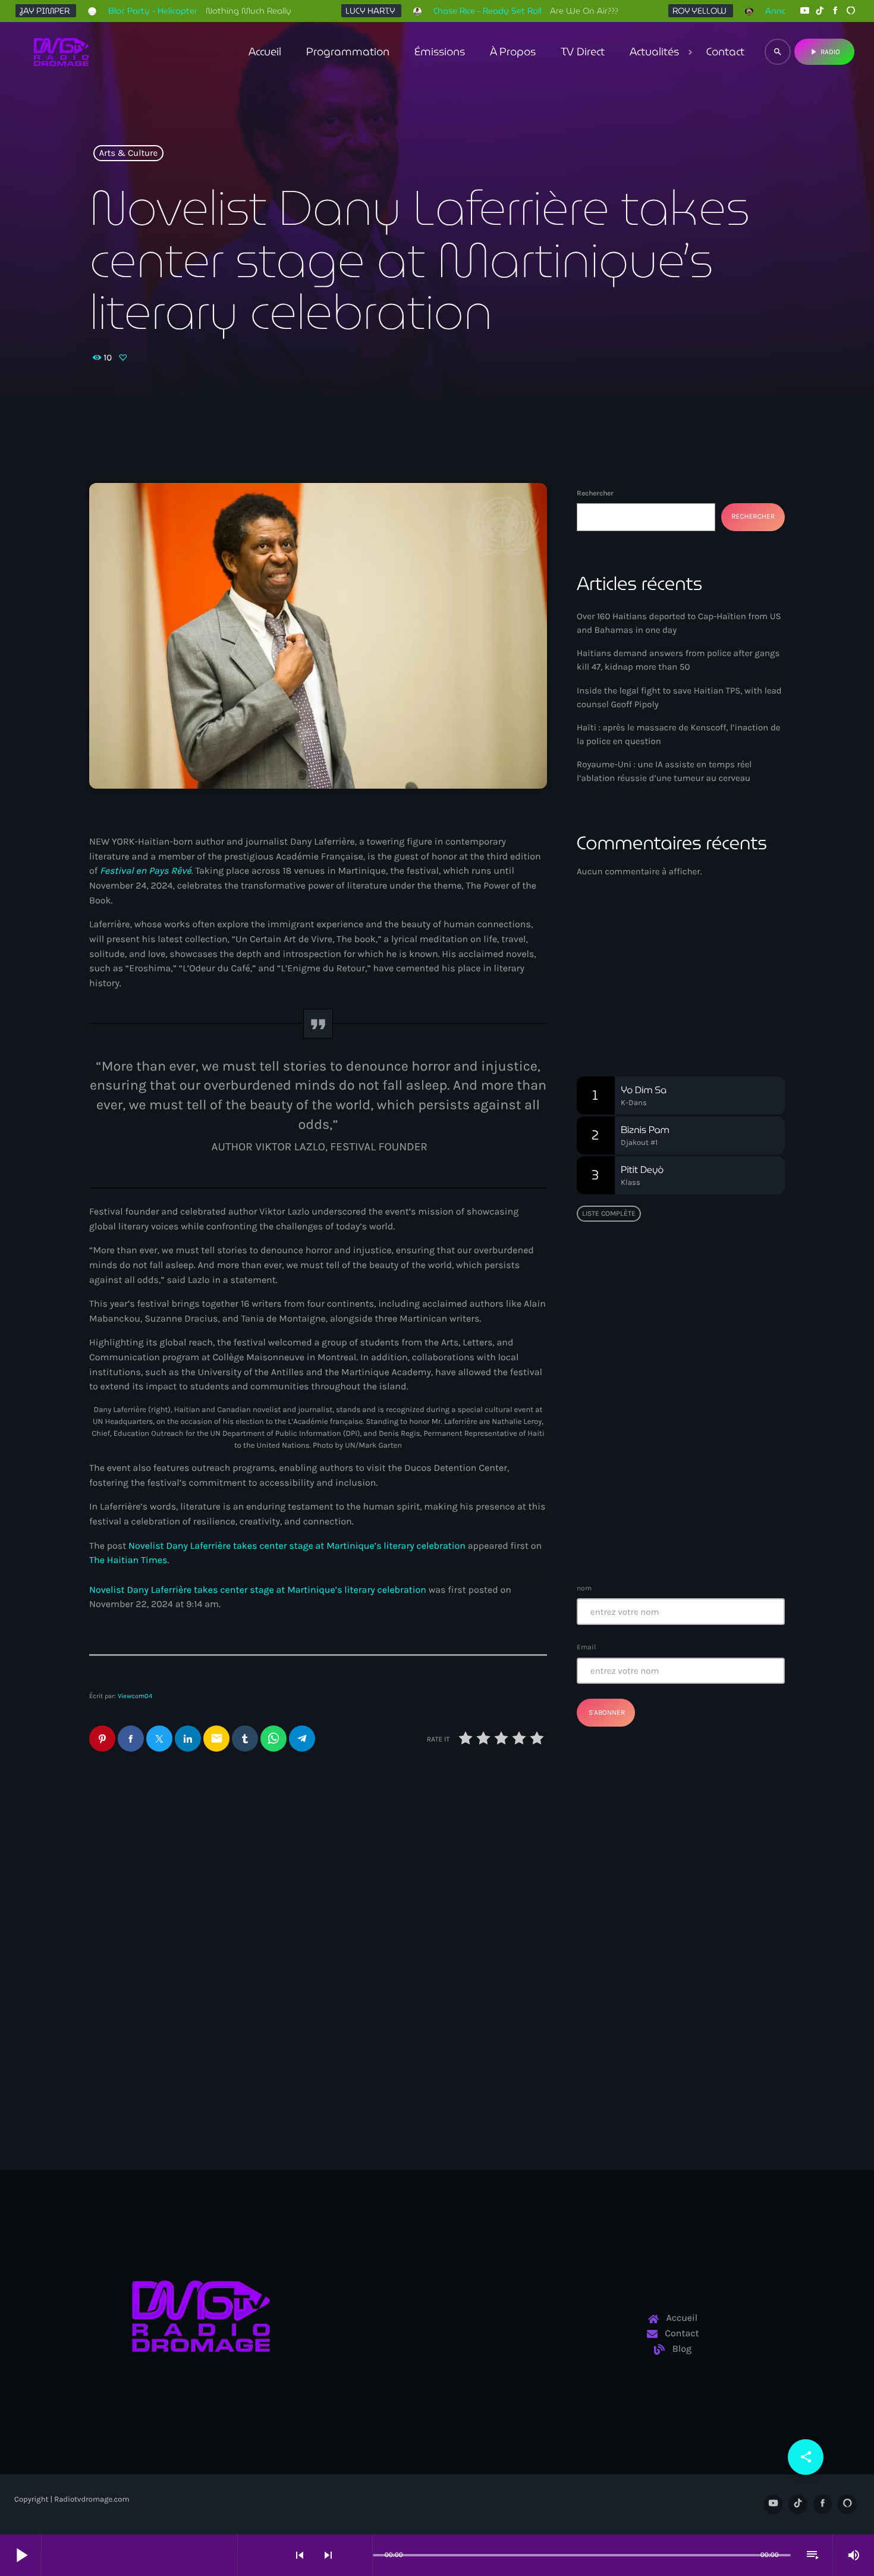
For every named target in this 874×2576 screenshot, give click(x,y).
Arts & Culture (129, 153)
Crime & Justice (378, 1968)
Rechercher (595, 493)
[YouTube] (804, 11)
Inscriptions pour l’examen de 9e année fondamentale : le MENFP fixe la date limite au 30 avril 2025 (704, 1536)
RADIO (824, 52)
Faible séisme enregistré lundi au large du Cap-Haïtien (674, 1415)
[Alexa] (851, 11)
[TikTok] (820, 11)
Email (586, 1647)
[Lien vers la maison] (61, 52)
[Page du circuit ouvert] (360, 2555)
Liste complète (609, 1213)
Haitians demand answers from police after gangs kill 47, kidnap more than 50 (433, 2005)
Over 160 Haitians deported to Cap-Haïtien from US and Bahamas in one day (190, 2005)
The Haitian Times (128, 1560)
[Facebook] (835, 11)
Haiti (120, 1968)
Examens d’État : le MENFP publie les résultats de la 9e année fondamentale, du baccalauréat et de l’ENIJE (677, 1293)
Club (606, 974)
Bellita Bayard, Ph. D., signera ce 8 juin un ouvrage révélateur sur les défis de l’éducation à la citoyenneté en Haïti (704, 1360)
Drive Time (621, 996)
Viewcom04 (135, 1696)
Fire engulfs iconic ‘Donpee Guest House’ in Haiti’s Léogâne (703, 1476)
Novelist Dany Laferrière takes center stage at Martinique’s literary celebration (297, 1546)
